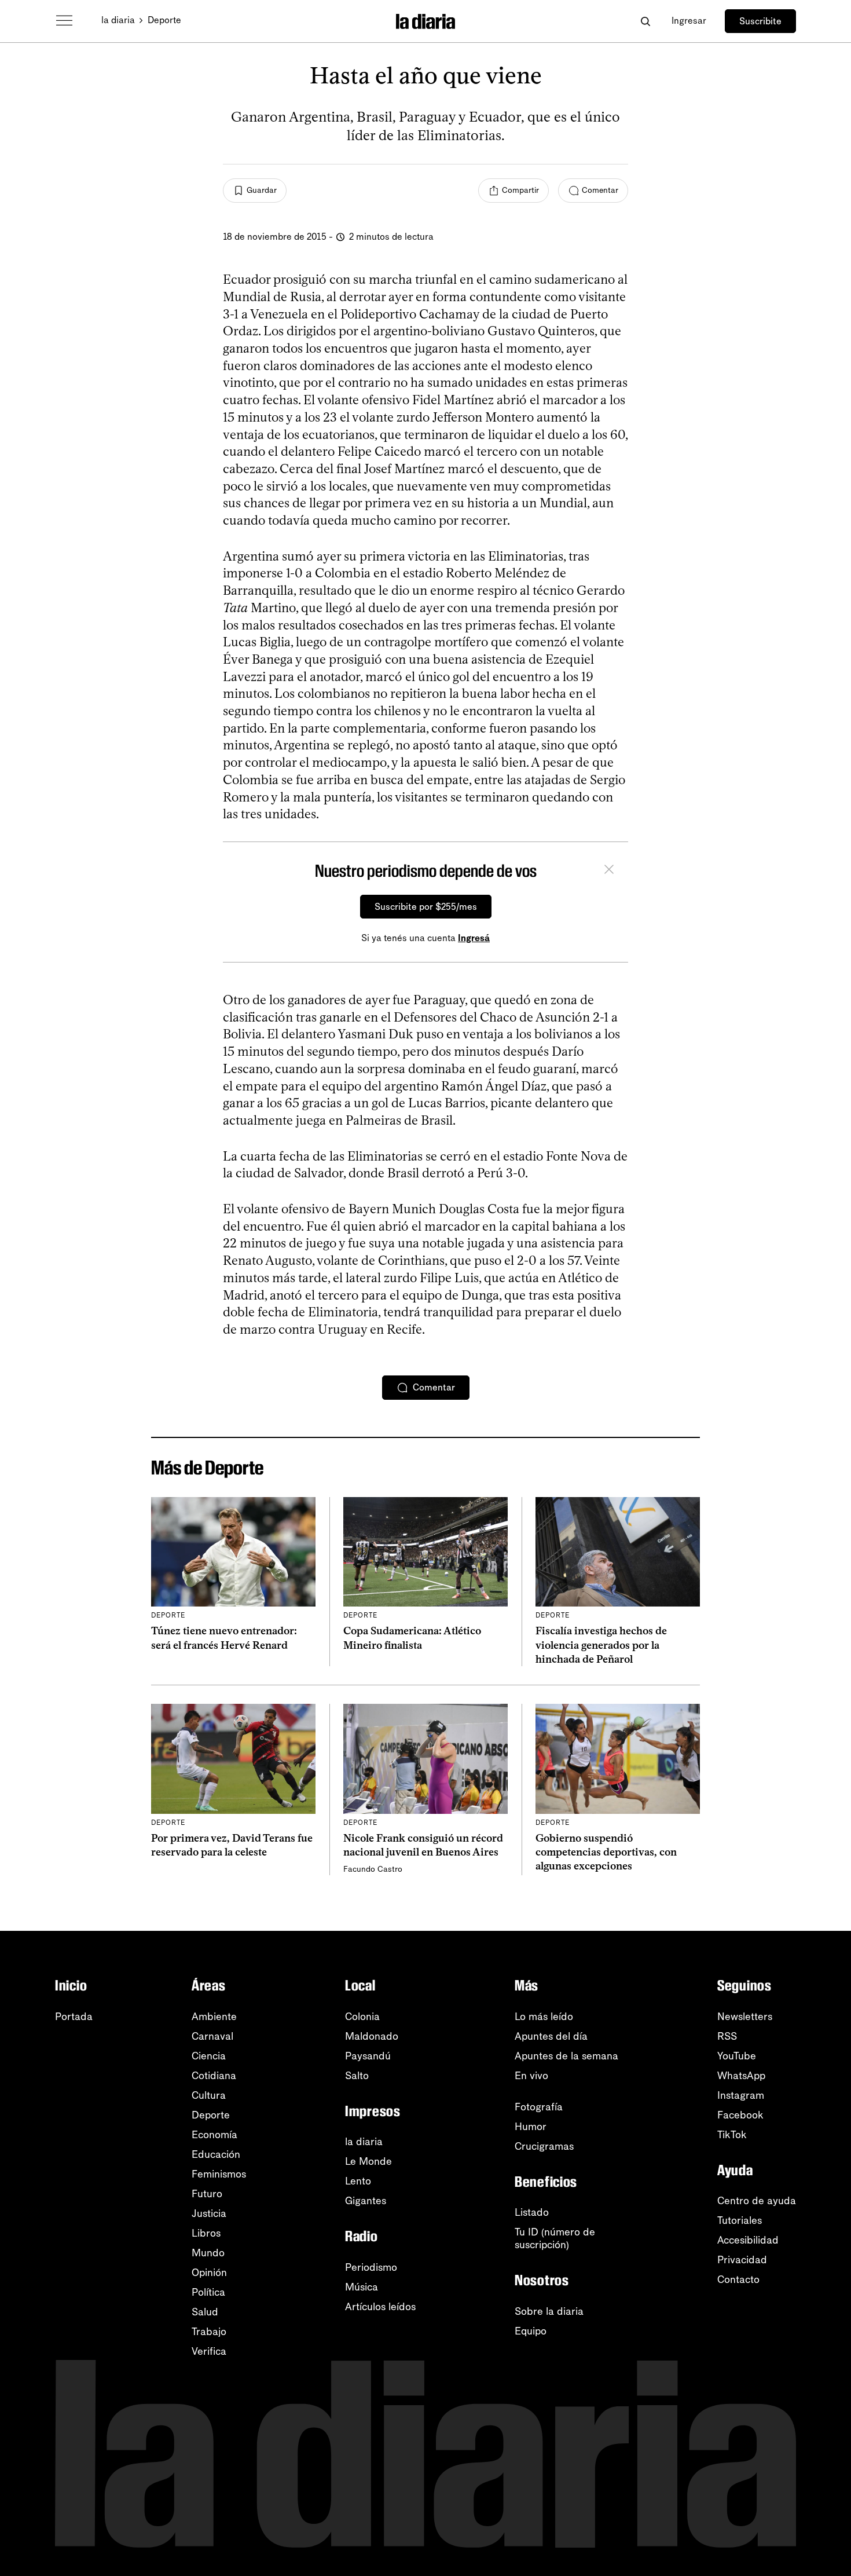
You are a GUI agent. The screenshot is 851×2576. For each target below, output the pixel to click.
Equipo (531, 2331)
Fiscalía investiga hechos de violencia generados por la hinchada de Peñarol (601, 1645)
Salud (205, 2312)
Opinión (209, 2273)
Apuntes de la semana (566, 2056)
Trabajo (209, 2332)
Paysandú (368, 2056)
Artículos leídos (380, 2307)
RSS (727, 2036)
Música (362, 2287)
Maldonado (372, 2036)
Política (208, 2292)
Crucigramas (544, 2146)
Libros (206, 2233)
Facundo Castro (373, 1869)
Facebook (740, 2115)
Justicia (209, 2213)
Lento (358, 2181)
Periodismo (371, 2267)
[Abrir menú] (64, 21)
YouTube (737, 2056)
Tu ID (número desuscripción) (555, 2238)
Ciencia (209, 2056)
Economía (214, 2135)
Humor (531, 2127)
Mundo (208, 2253)
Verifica (209, 2351)
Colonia (362, 2017)
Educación (216, 2154)
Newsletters (745, 2017)
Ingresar (689, 21)
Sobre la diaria (549, 2311)
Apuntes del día (551, 2036)
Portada (74, 2017)
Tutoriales (740, 2220)
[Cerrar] (609, 871)
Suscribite (760, 21)
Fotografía (539, 2107)
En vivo (531, 2076)
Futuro (207, 2194)
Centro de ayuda (757, 2201)
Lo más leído (544, 2017)
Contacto (738, 2279)
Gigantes (366, 2201)
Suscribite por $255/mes (426, 907)
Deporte (164, 20)
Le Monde (368, 2161)
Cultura (209, 2095)
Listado (532, 2212)
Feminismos (219, 2174)
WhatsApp (741, 2076)
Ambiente (214, 2017)
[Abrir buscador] (645, 21)
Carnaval (212, 2036)
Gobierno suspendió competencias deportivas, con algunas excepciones (606, 1852)
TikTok (732, 2135)
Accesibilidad (748, 2240)
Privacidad (742, 2260)
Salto (357, 2076)
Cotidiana (214, 2076)
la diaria (118, 20)
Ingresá (474, 938)
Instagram (741, 2095)
